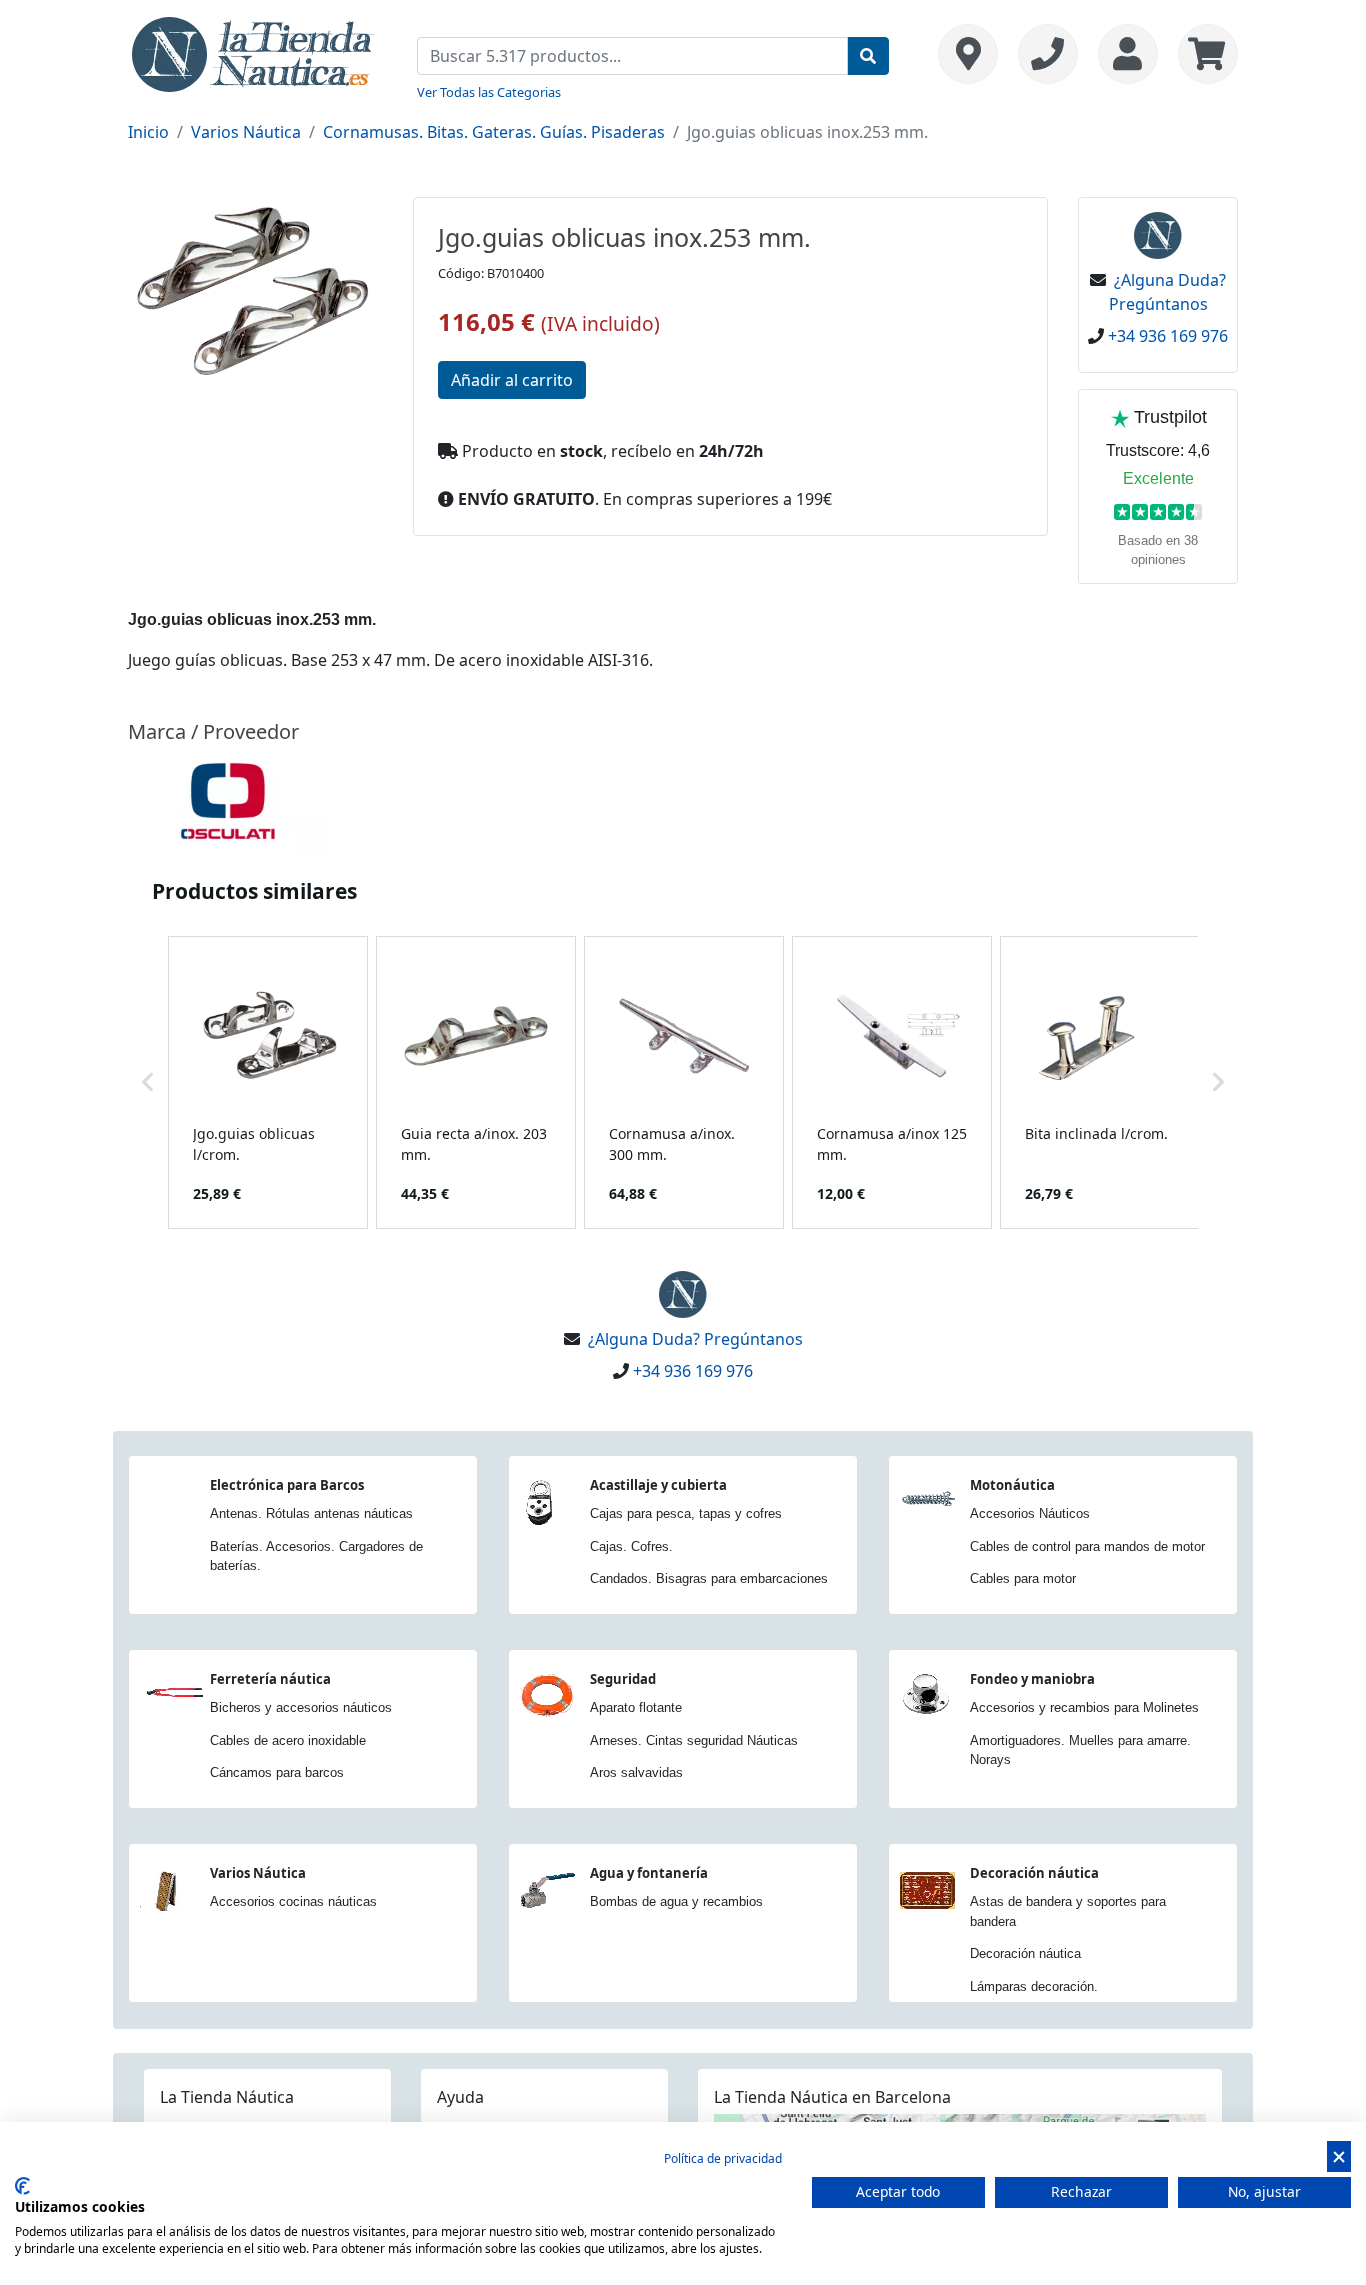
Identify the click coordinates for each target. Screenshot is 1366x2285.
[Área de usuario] (1128, 54)
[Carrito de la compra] (1203, 54)
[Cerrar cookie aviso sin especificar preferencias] (1339, 2156)
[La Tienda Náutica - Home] (253, 52)
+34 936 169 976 (1168, 336)
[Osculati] (228, 801)
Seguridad (623, 1679)
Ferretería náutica (270, 1679)
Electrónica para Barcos (287, 1485)
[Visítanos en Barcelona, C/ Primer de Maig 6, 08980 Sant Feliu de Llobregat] (968, 54)
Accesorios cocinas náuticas (293, 1901)
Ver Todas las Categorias (489, 92)
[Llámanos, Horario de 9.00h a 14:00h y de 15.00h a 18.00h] (1048, 54)
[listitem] (268, 1082)
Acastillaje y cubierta (658, 1485)
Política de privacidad (723, 2158)
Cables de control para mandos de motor (1087, 1546)
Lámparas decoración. (1034, 1986)
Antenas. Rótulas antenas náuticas (311, 1513)
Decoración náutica (1034, 1873)
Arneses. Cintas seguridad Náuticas (694, 1740)
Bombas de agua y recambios (676, 1901)
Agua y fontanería (649, 1873)
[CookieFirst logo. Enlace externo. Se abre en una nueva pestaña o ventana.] (22, 2186)
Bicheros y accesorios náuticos (301, 1707)
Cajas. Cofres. (631, 1546)
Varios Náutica (246, 132)
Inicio (148, 132)
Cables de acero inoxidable (288, 1740)
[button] (148, 1082)
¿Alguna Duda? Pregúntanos (695, 1339)
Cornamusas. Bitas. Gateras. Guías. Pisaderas (494, 132)
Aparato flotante (636, 1707)
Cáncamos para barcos (277, 1772)
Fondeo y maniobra (1032, 1679)
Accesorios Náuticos (1030, 1513)
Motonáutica (1012, 1485)
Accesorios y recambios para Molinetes (1084, 1707)
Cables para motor (1023, 1578)
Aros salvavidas (636, 1772)
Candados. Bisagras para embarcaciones (709, 1578)
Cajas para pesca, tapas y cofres (686, 1513)
